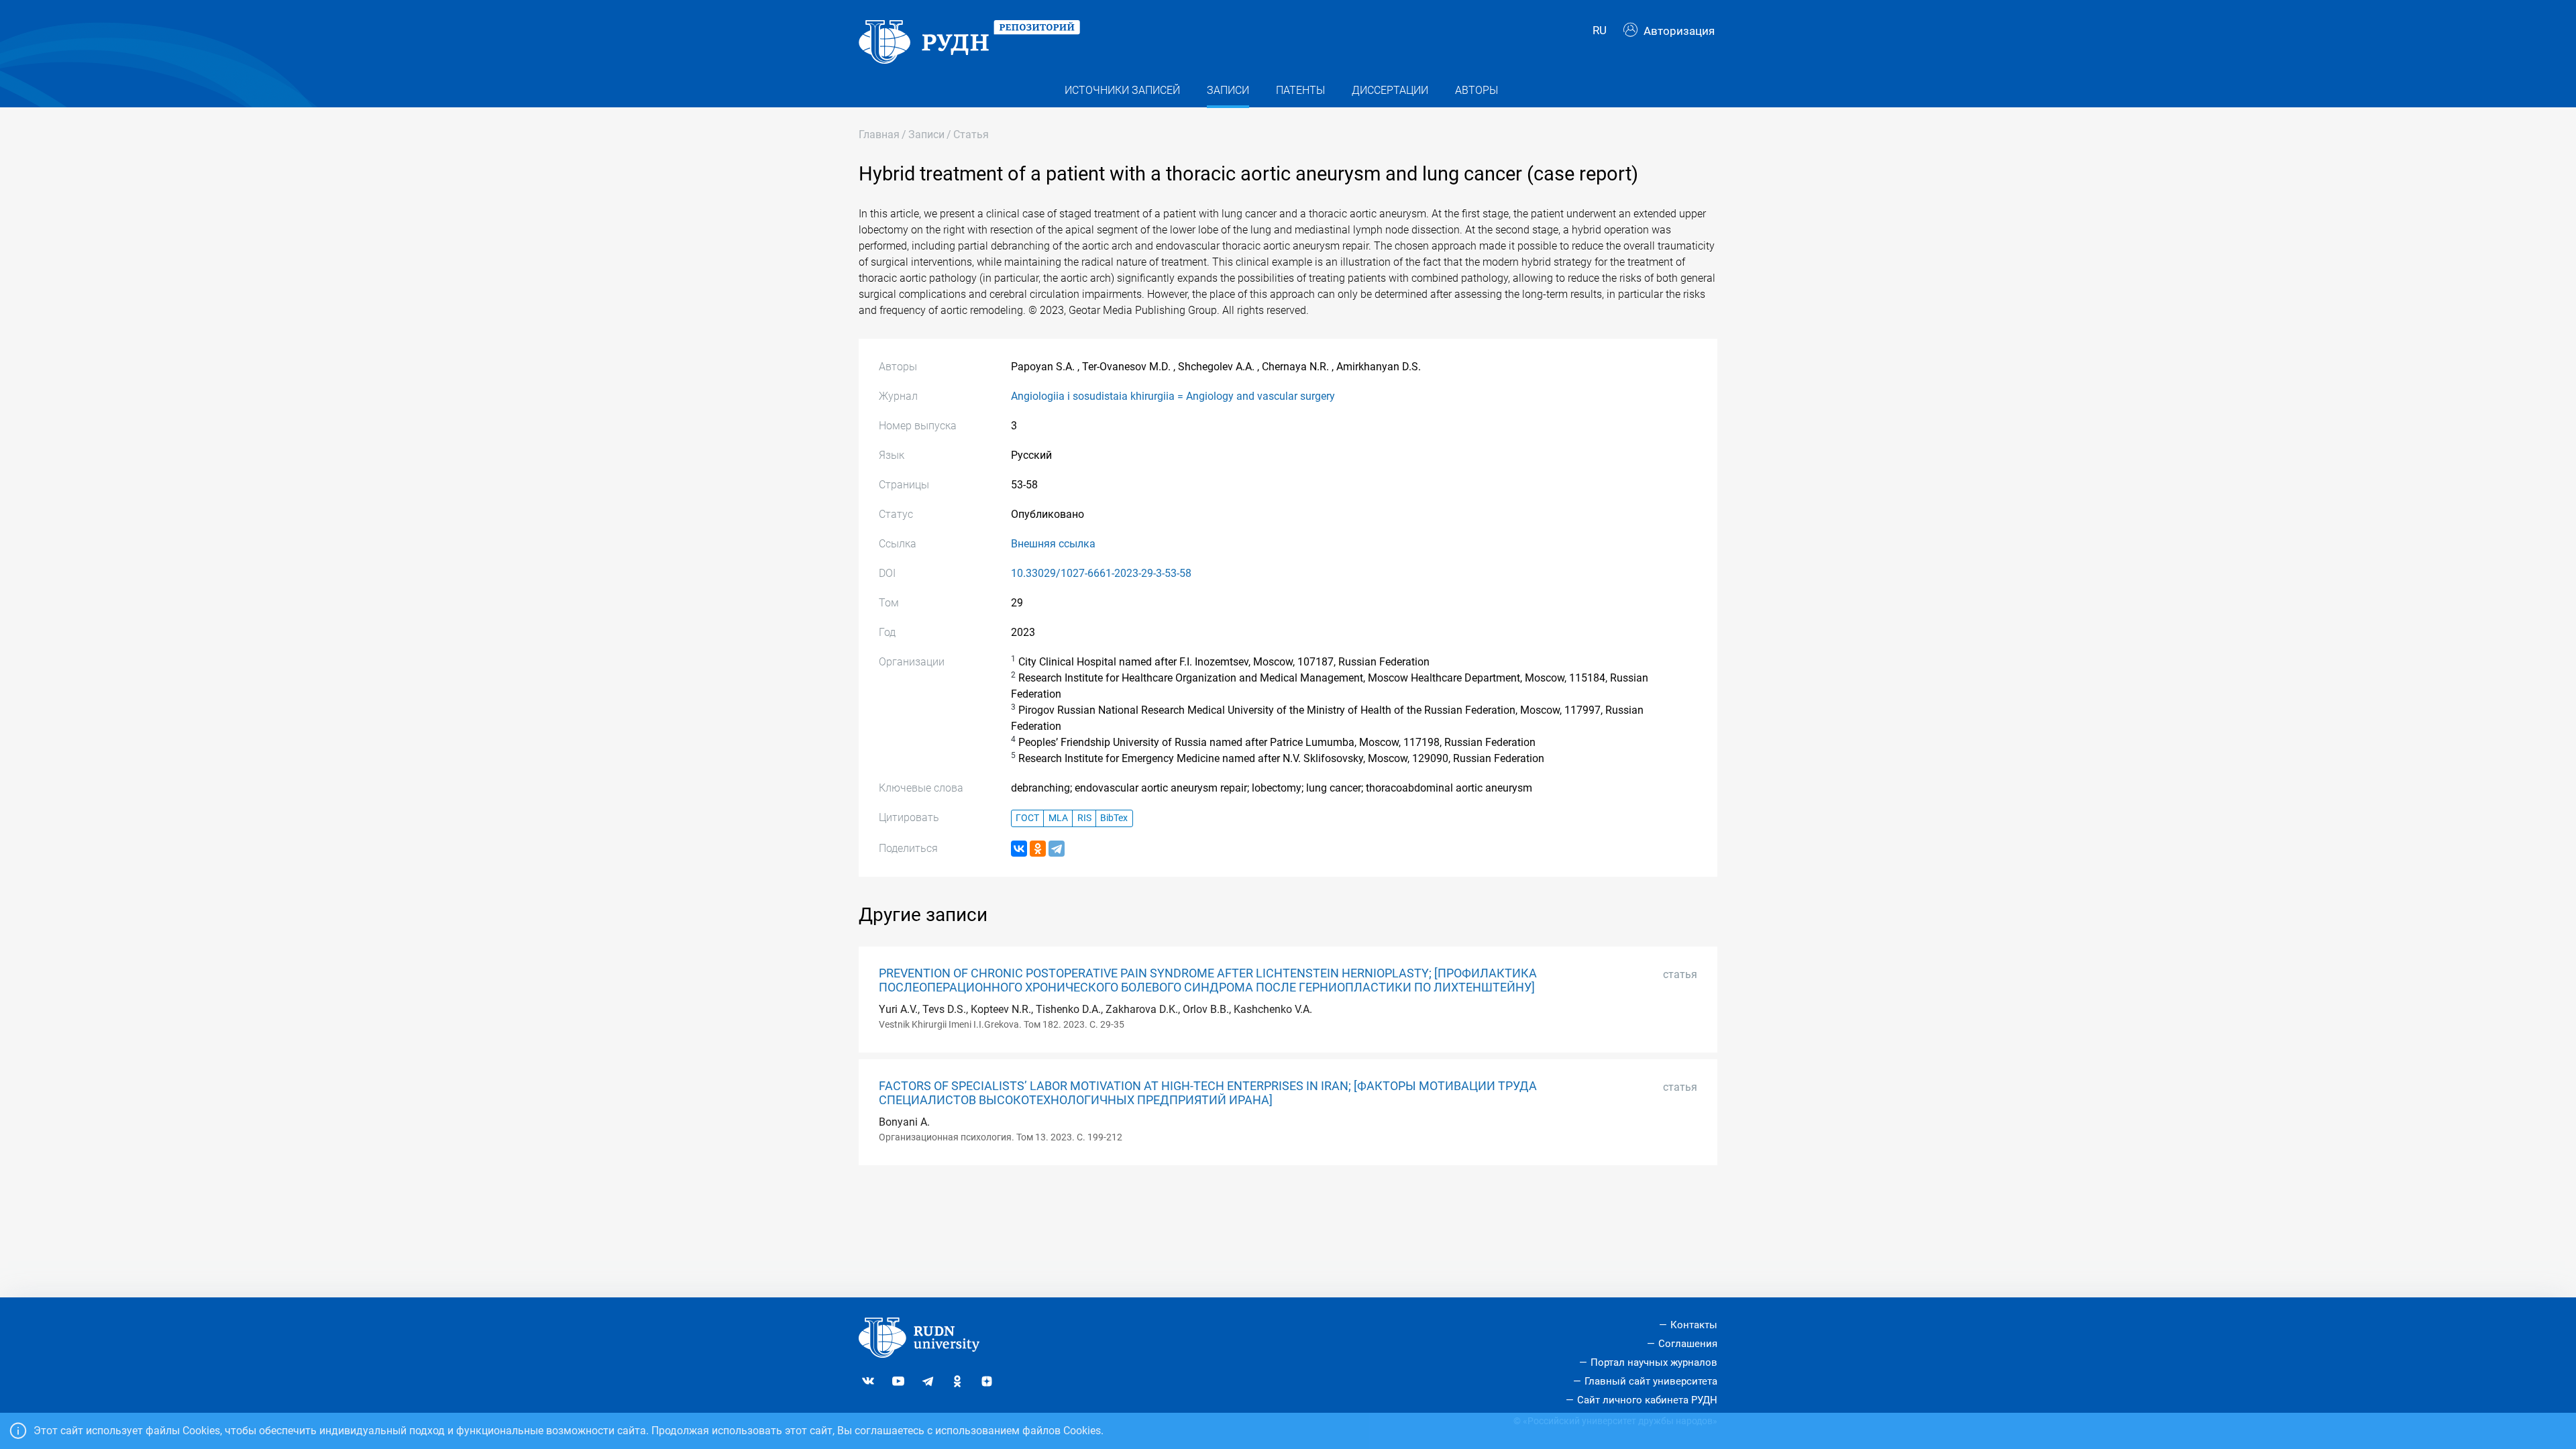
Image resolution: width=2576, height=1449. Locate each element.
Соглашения (1688, 1344)
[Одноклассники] (1038, 849)
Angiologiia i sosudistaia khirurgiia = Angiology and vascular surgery (1173, 396)
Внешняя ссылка (1053, 544)
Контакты (1694, 1325)
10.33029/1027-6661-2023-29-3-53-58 (1101, 573)
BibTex (1114, 818)
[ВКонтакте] (1019, 849)
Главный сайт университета (1651, 1381)
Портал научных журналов (1654, 1362)
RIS (1084, 818)
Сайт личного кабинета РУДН (1647, 1400)
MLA (1058, 818)
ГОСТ (1027, 818)
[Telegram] (1057, 849)
